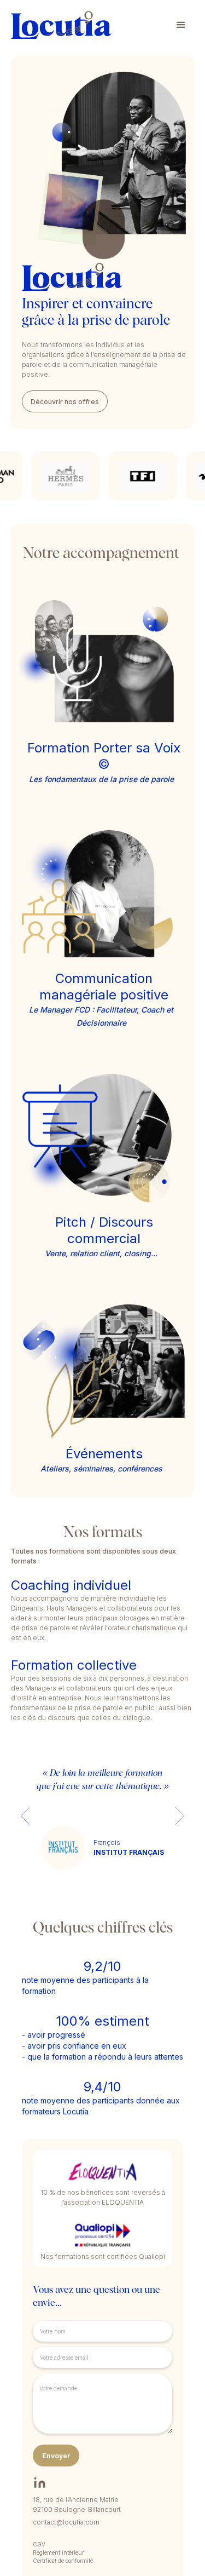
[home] (61, 25)
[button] (181, 25)
